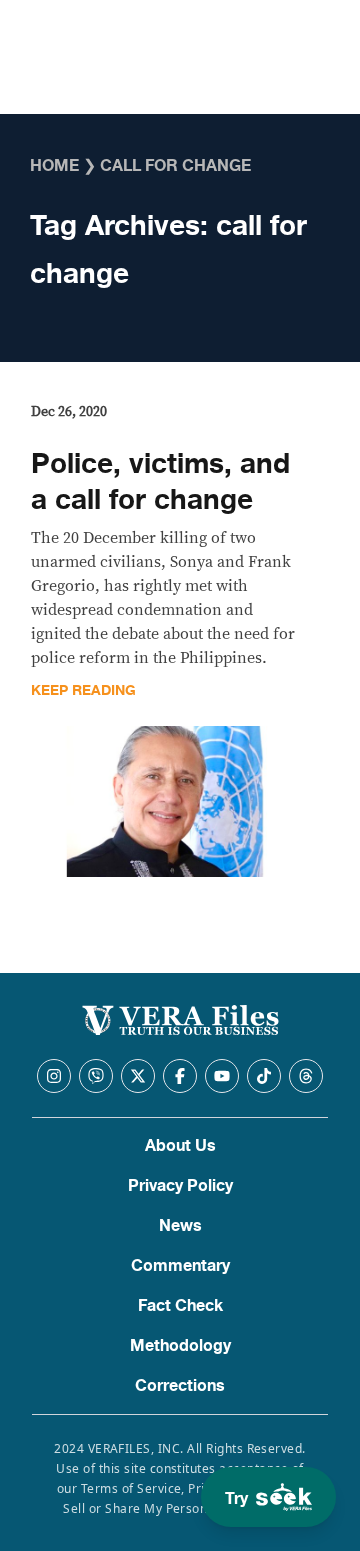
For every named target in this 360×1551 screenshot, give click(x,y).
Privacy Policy (180, 1186)
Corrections (180, 1386)
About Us (180, 1146)
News (180, 1226)
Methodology (180, 1346)
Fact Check (180, 1306)
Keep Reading (83, 690)
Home (54, 166)
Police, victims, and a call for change (160, 482)
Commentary (180, 1266)
